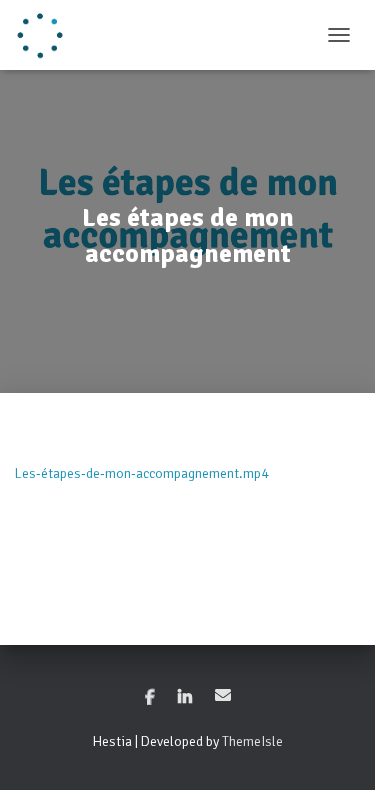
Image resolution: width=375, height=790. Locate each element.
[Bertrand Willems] (47, 35)
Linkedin (185, 698)
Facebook (150, 698)
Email (223, 695)
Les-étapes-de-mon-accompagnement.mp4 (142, 473)
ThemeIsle (252, 741)
